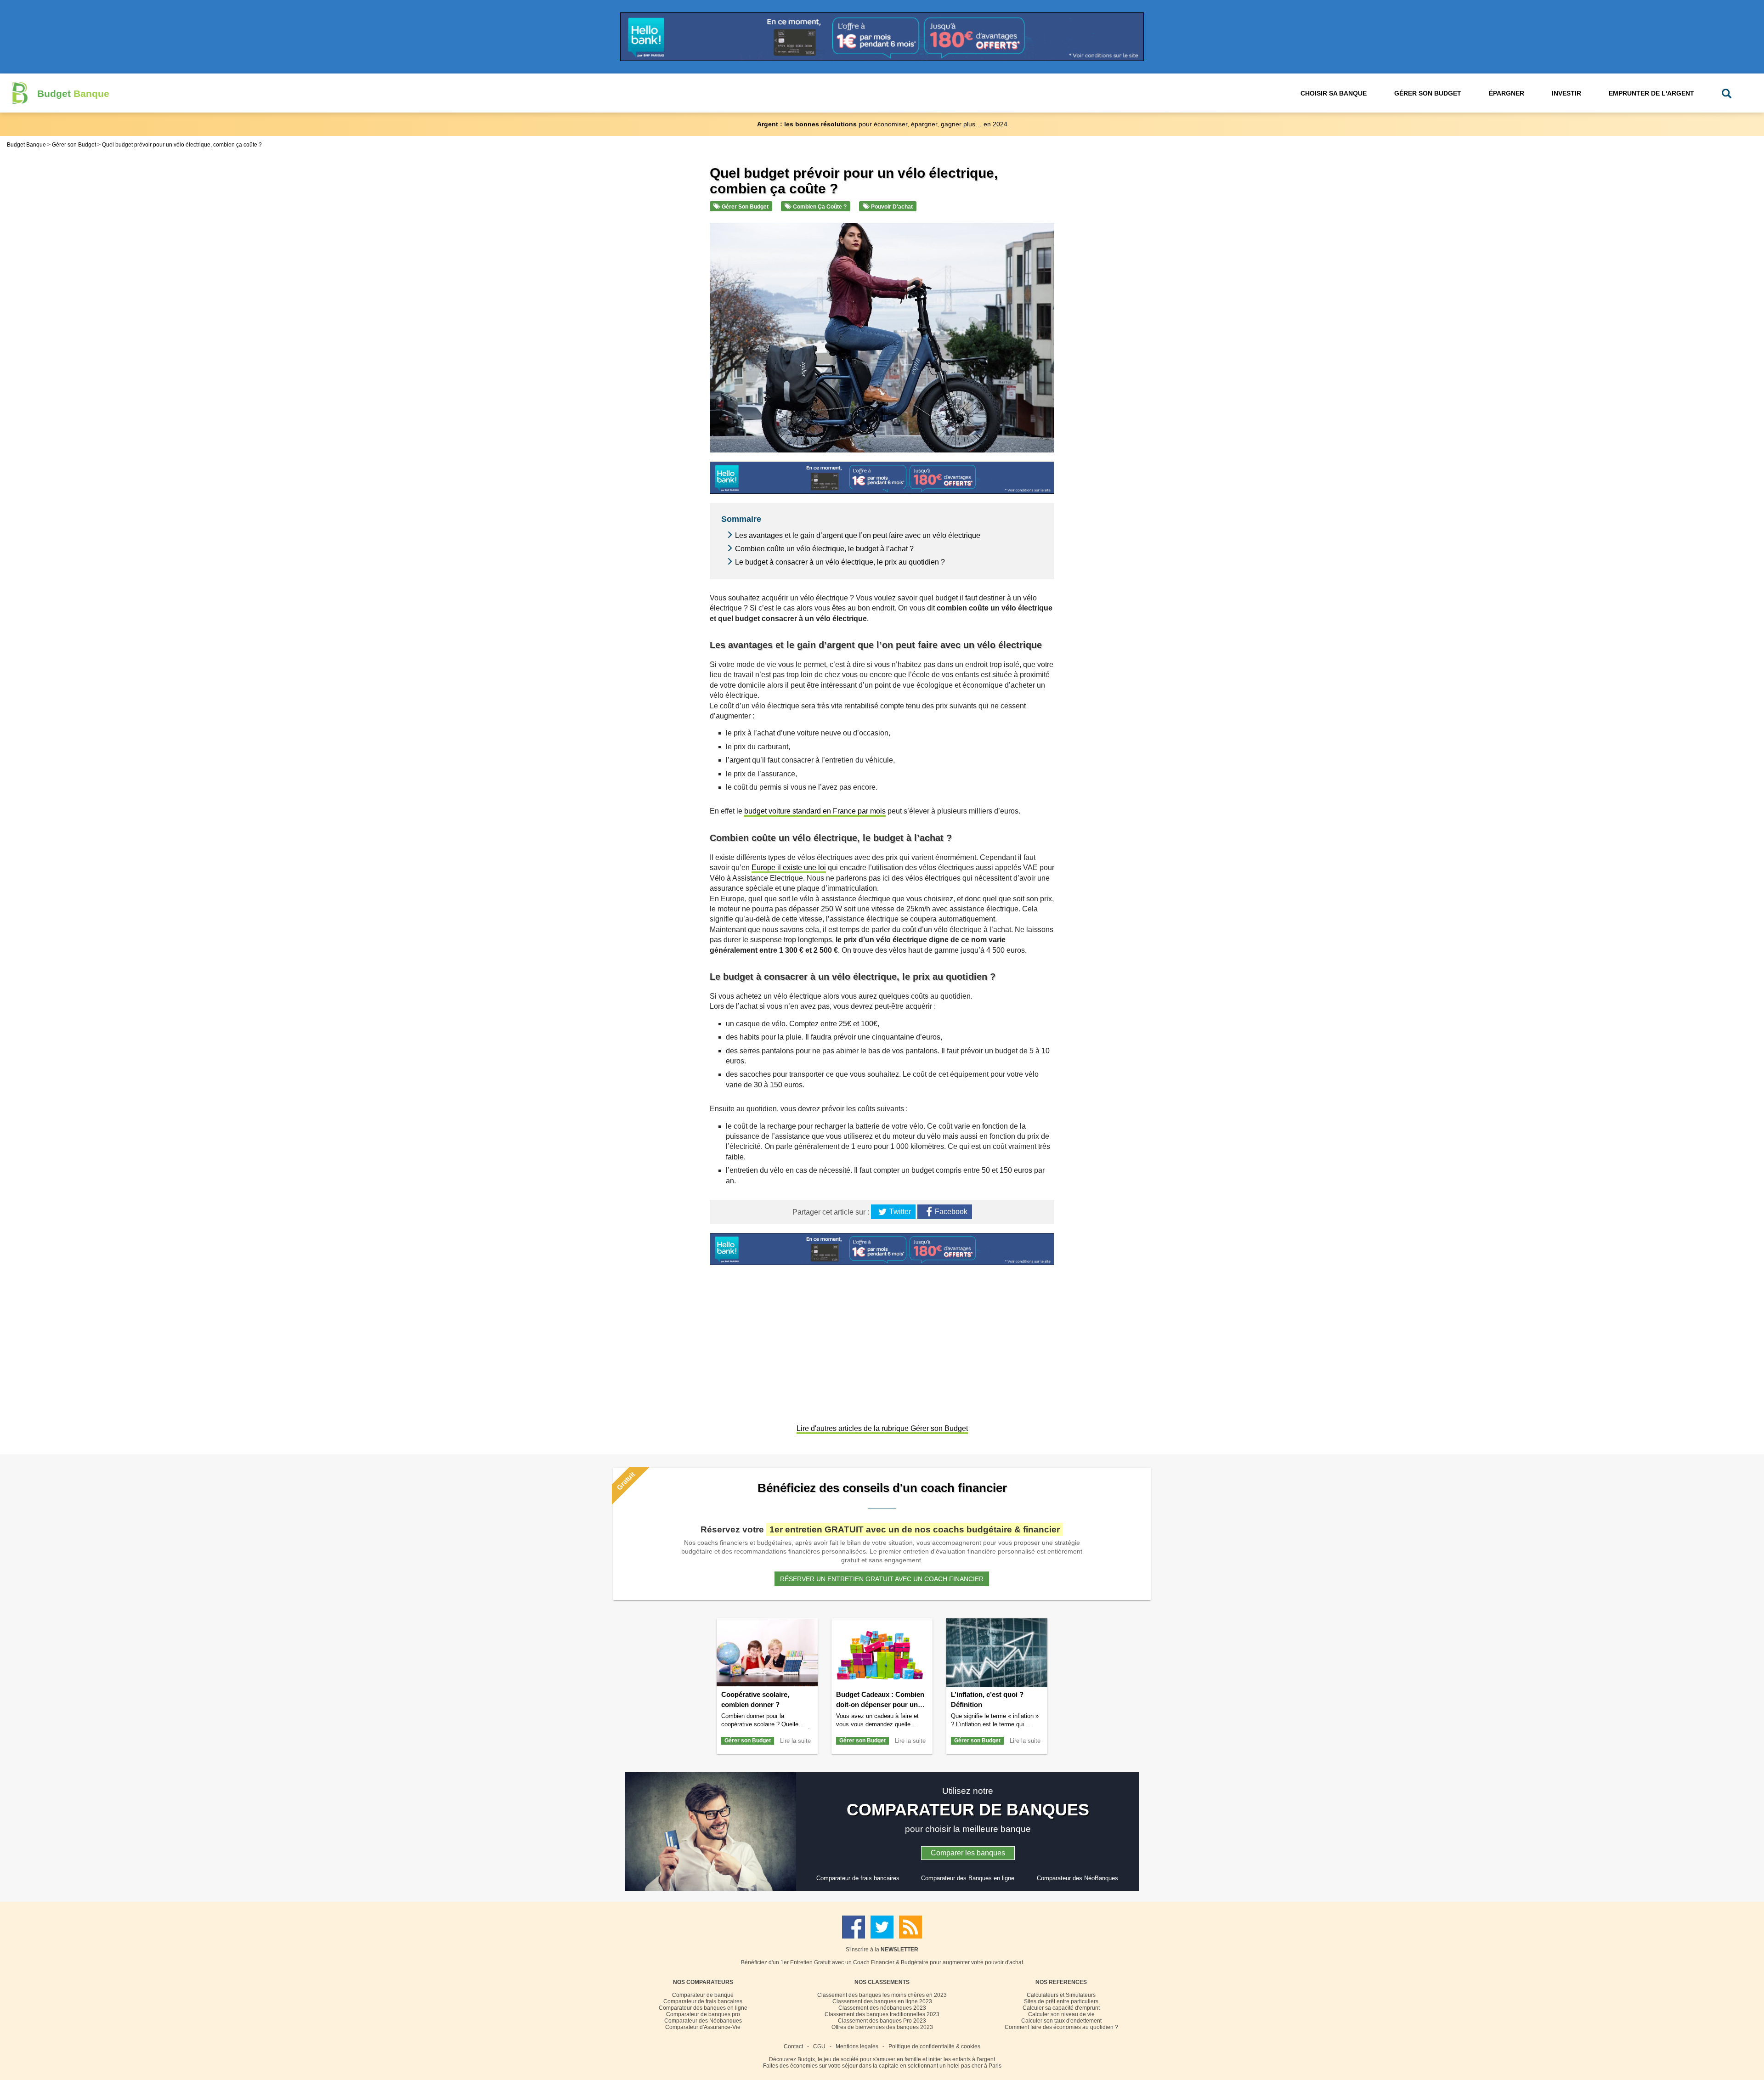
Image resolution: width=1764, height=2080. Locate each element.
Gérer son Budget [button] (1428, 93)
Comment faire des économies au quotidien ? (1061, 2027)
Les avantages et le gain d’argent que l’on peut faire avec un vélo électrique (858, 535)
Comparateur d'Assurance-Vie (703, 2027)
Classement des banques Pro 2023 (882, 2021)
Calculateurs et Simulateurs (1061, 1995)
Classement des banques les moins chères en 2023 (882, 1995)
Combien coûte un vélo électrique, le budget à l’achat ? (824, 549)
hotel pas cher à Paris (974, 2066)
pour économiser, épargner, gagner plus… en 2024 (882, 124)
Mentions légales (857, 2046)
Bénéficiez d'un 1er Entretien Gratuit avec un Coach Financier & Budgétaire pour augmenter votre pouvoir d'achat (882, 1962)
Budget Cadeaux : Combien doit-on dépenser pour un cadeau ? (880, 1704)
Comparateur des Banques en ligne (968, 1878)
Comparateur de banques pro (703, 2014)
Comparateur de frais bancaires (858, 1878)
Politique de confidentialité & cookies (934, 2046)
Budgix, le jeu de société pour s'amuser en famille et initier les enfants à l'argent (896, 2059)
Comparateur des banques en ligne (703, 2008)
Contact (793, 2046)
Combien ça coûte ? (819, 207)
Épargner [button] (1507, 93)
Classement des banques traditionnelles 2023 (882, 2014)
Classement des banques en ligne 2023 (882, 2001)
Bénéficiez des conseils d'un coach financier (882, 1488)
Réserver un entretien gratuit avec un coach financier (882, 1579)
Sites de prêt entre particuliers (1061, 2001)
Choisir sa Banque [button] (1334, 93)
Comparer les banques (968, 1853)
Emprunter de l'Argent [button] (1651, 93)
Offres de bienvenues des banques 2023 (882, 2027)
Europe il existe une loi (789, 868)
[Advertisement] (882, 1345)
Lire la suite (795, 1741)
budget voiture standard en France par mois (815, 811)
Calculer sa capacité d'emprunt (1061, 2008)
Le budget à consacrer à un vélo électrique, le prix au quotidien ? (840, 562)
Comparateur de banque (703, 1995)
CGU (819, 2046)
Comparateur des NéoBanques (1077, 1878)
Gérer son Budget (744, 207)
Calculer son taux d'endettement (1061, 2021)
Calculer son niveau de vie (1061, 2014)
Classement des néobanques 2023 (882, 2008)
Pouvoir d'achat (891, 207)
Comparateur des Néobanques (703, 2021)
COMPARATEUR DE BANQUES (968, 1810)
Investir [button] (1566, 93)
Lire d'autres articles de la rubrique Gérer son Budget (882, 1428)
